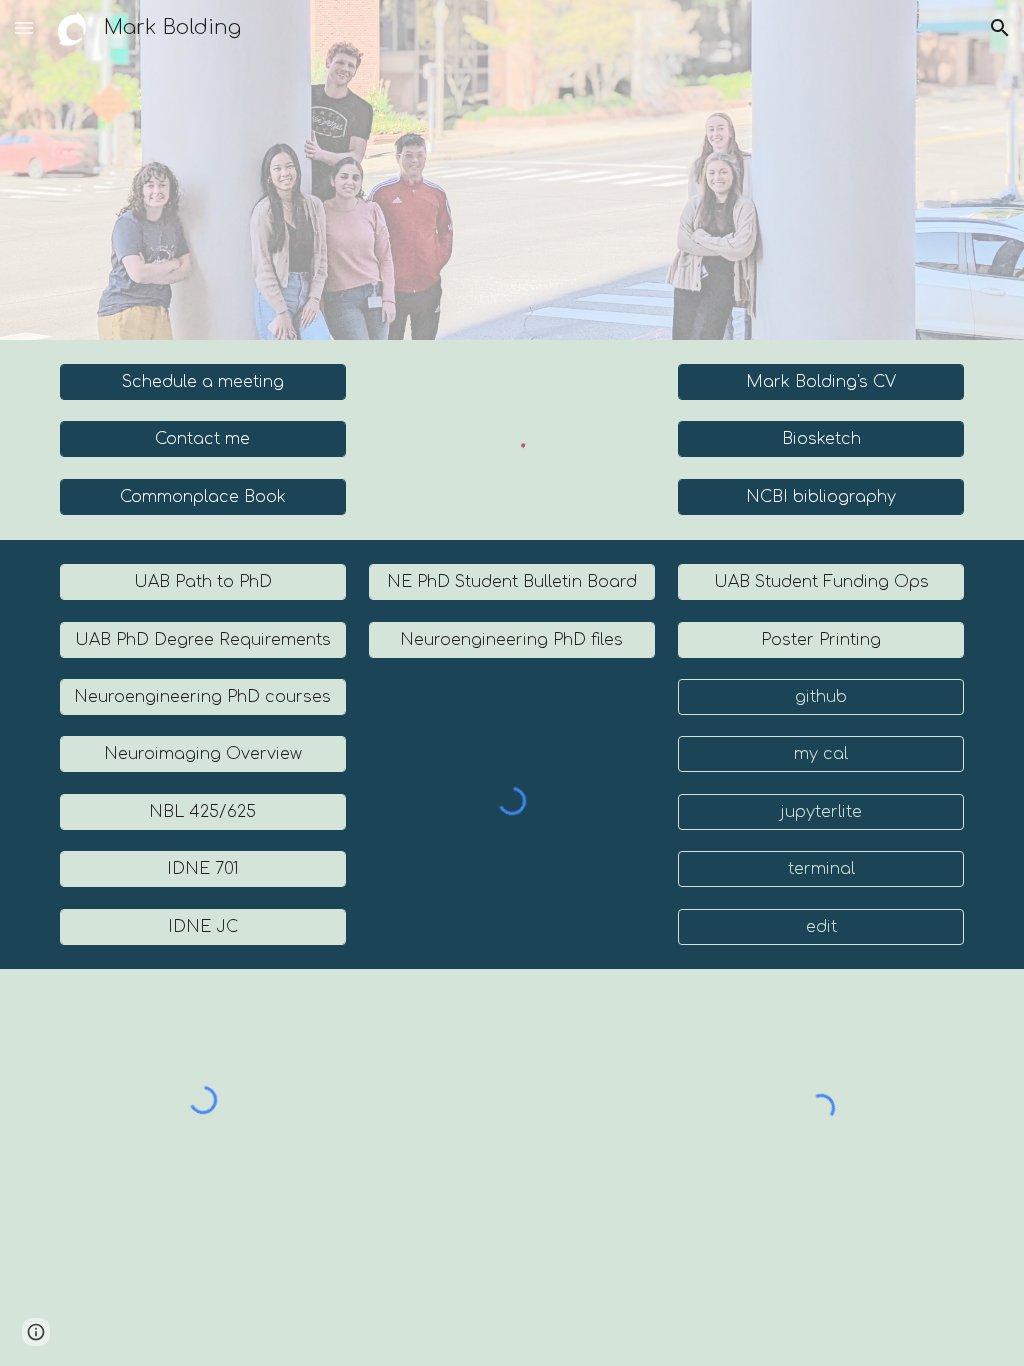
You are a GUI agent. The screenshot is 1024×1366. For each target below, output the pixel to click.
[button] (24, 27)
